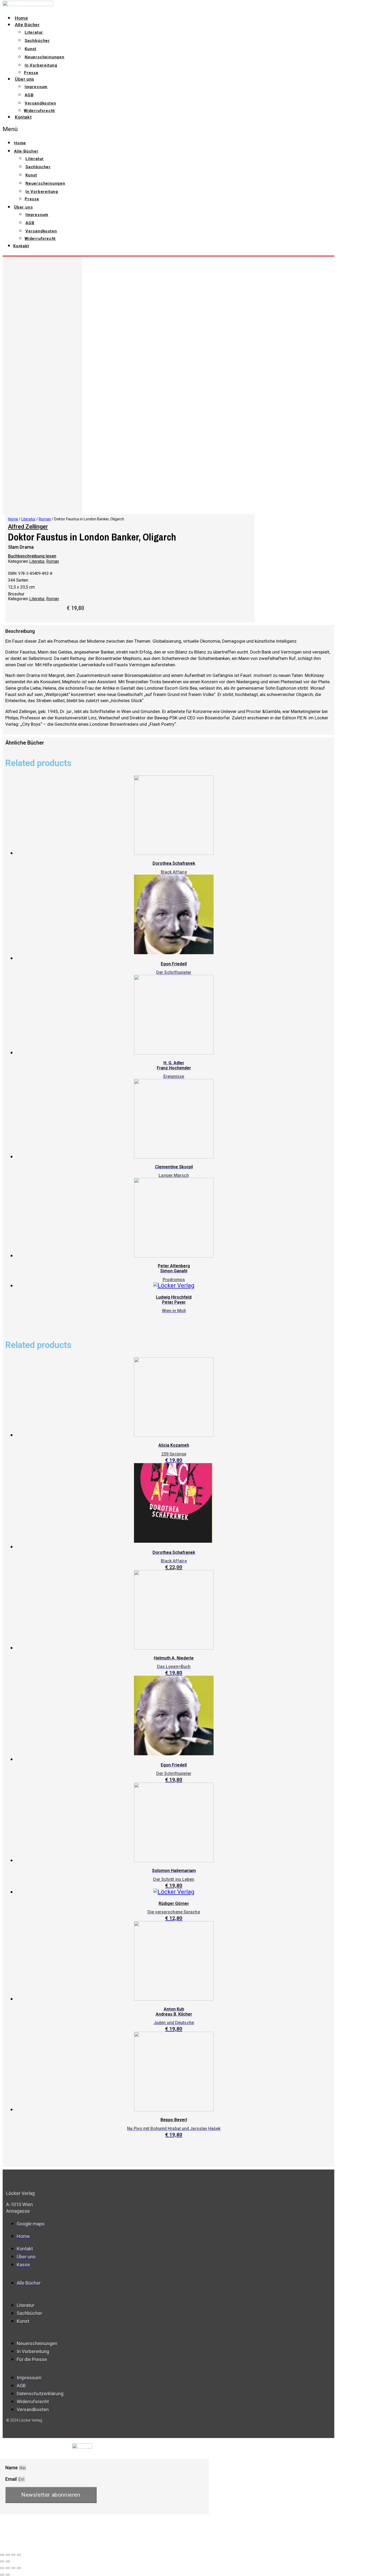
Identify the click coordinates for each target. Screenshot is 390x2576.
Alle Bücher (27, 25)
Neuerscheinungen (45, 57)
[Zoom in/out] (19, 2555)
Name (12, 2468)
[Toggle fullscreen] (13, 2555)
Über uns (25, 79)
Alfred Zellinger (28, 527)
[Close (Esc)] (2, 2555)
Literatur (34, 32)
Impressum (36, 87)
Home (21, 18)
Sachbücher (37, 41)
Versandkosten (40, 103)
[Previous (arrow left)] (2, 2561)
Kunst (31, 49)
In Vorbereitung (41, 65)
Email (12, 2479)
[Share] (8, 2555)
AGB (29, 95)
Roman (45, 519)
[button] (100, 129)
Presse (31, 73)
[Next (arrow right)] (8, 2561)
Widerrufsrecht (39, 111)
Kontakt (23, 117)
